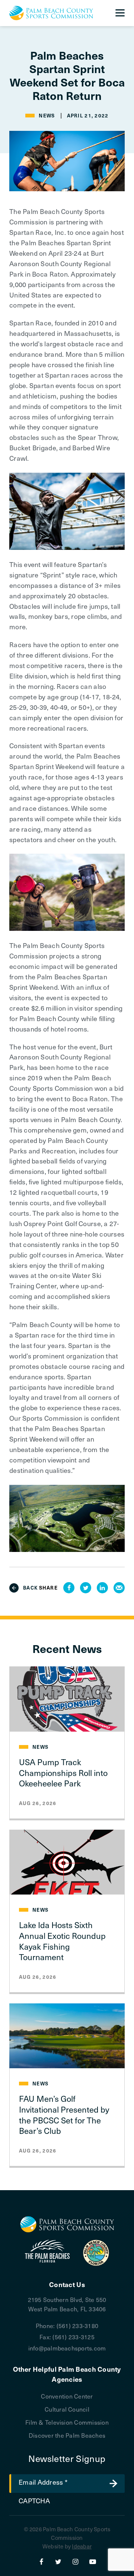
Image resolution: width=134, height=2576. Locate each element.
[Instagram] (76, 2561)
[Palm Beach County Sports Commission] (51, 13)
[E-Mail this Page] (119, 1588)
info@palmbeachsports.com (67, 2348)
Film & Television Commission (67, 2422)
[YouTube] (93, 2561)
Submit (114, 2484)
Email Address (43, 2482)
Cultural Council (67, 2409)
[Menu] (120, 13)
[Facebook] (41, 2561)
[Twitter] (58, 2561)
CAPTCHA (34, 2501)
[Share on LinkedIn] (102, 1588)
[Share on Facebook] (69, 1588)
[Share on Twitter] (86, 1588)
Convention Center (67, 2396)
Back (31, 1588)
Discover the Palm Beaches (67, 2435)
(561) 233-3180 (77, 2325)
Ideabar (82, 2546)
